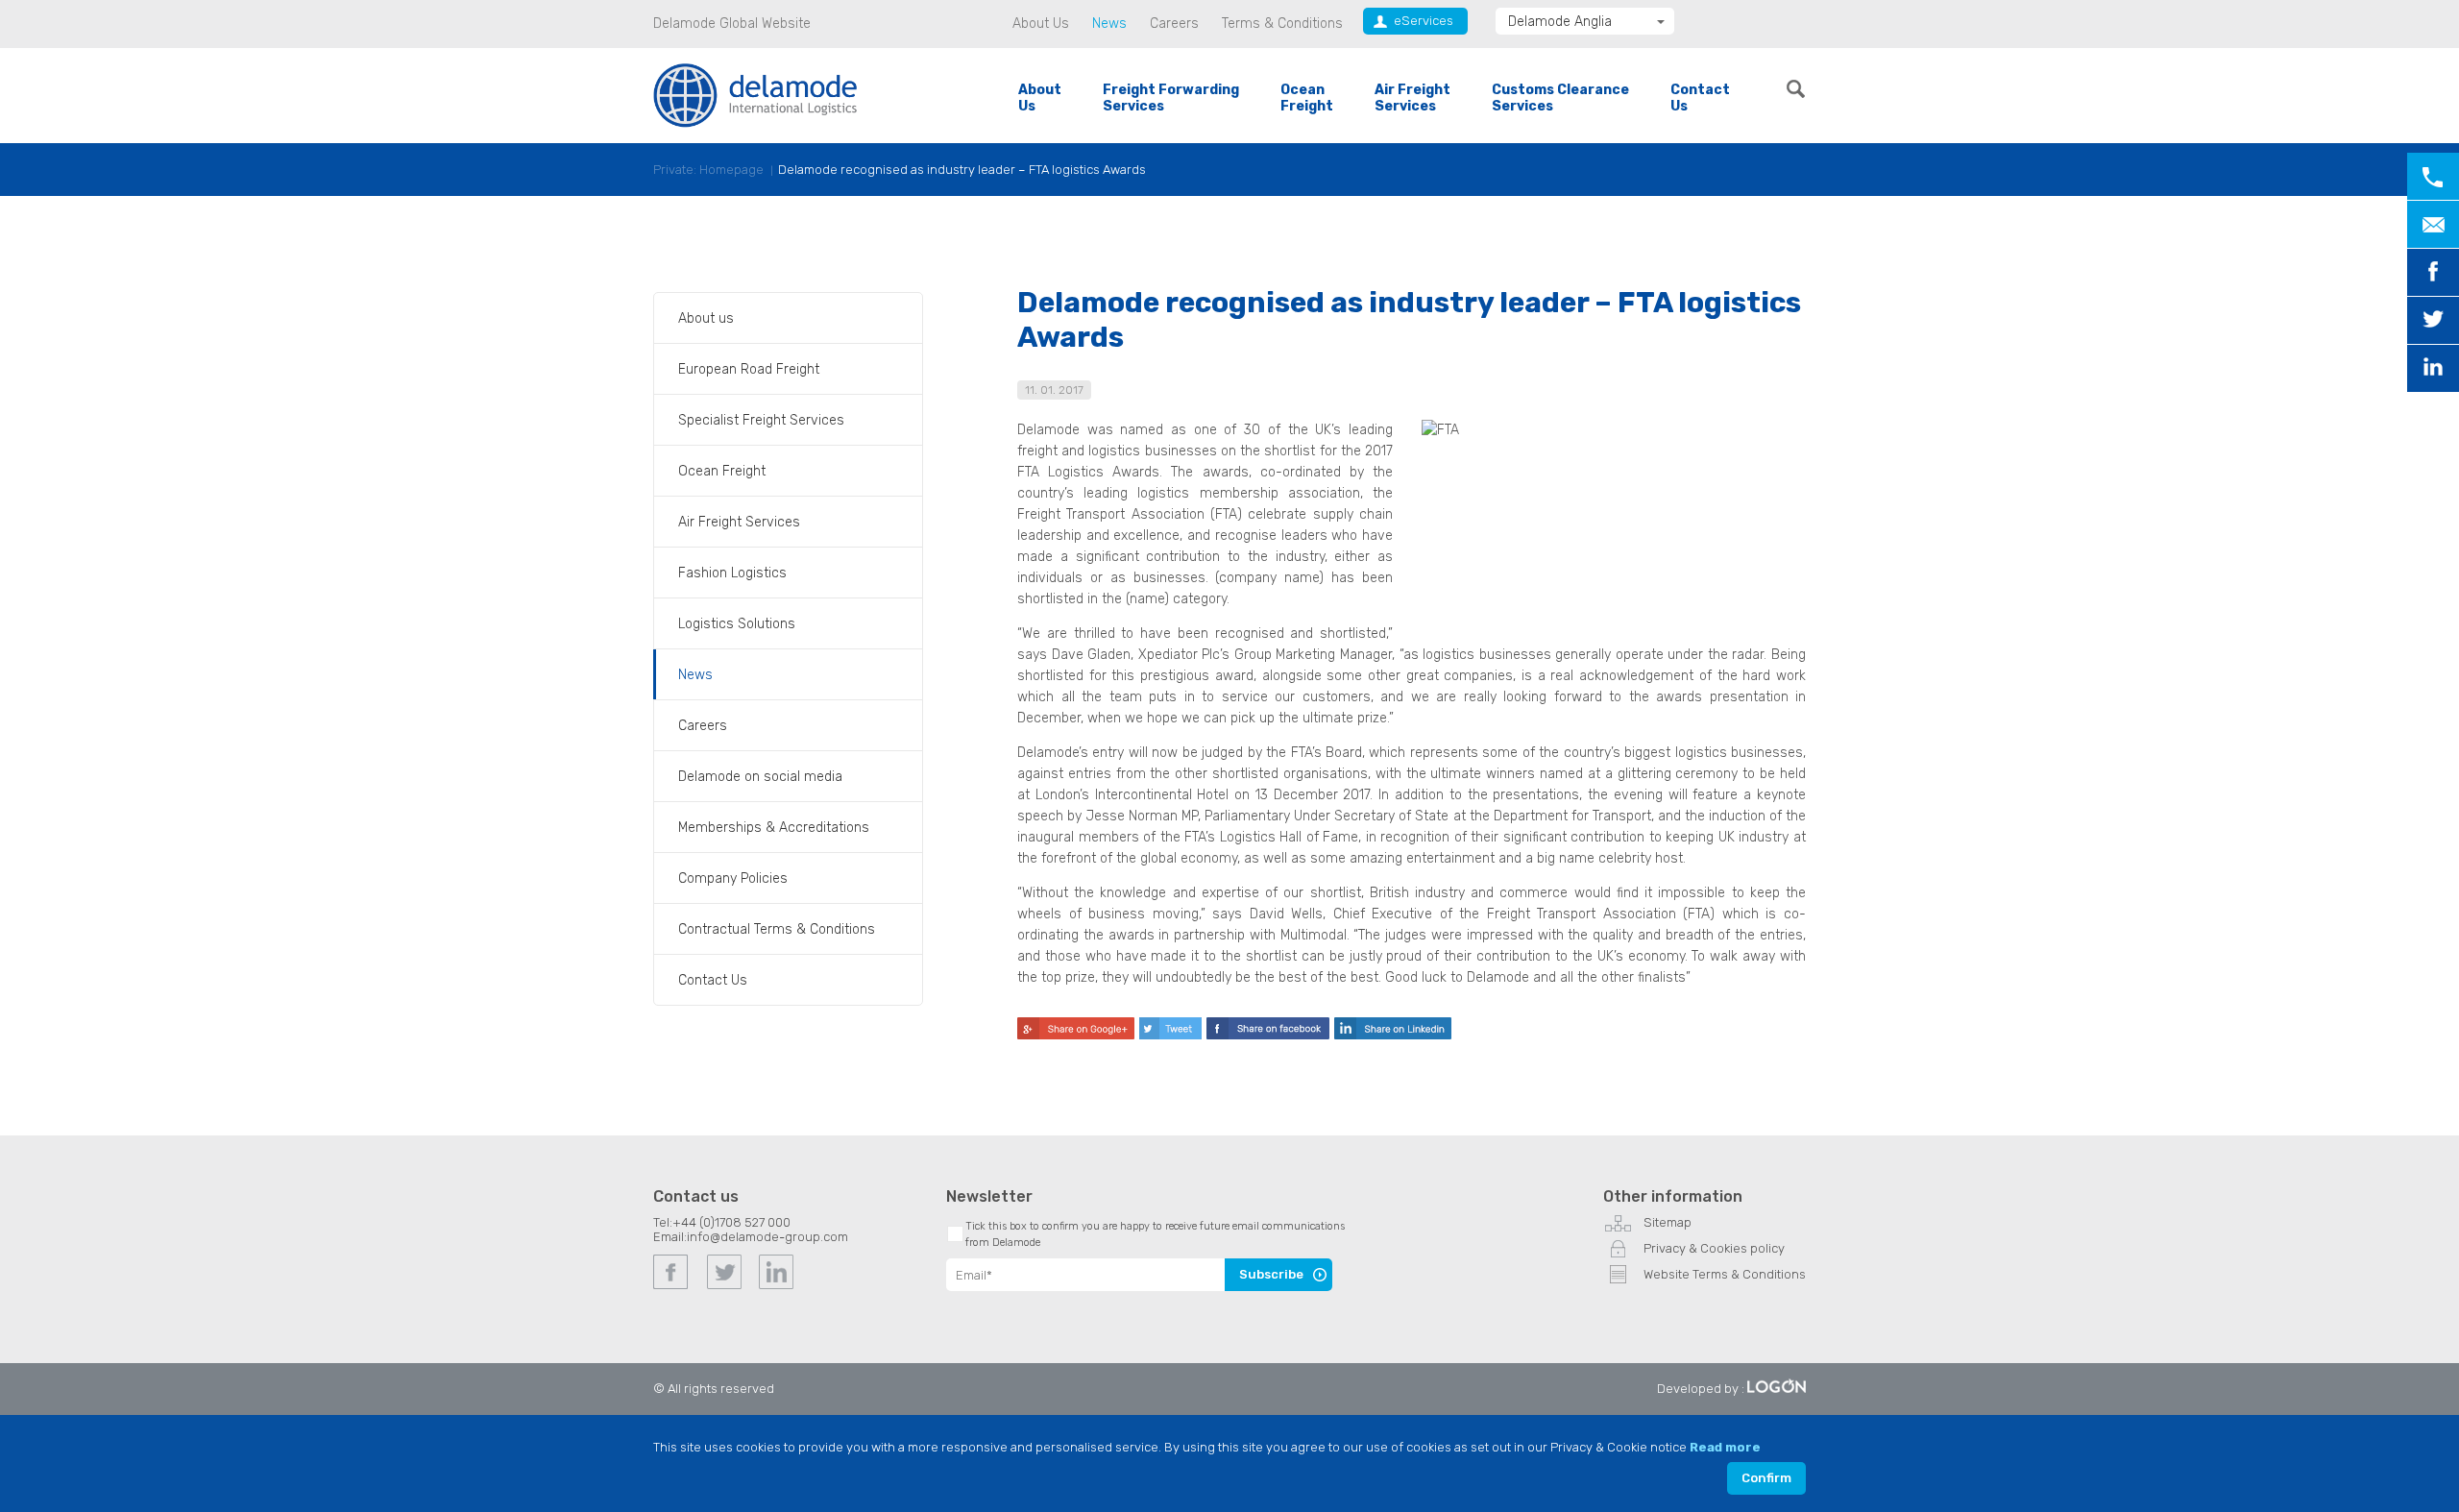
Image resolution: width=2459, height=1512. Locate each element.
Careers (1174, 24)
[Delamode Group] (755, 95)
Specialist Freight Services (761, 420)
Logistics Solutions (737, 624)
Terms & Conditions (1282, 24)
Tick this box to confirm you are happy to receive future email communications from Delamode (1155, 1234)
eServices (1424, 21)
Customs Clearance (1560, 98)
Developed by (1698, 1389)
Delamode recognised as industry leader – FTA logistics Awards (962, 170)
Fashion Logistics (732, 573)
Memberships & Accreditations (774, 828)
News (1109, 24)
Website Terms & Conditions (1725, 1274)
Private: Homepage (708, 170)
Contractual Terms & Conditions (777, 929)
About (1040, 98)
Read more (1725, 1447)
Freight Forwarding (1171, 98)
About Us (1041, 24)
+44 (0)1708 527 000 (731, 1222)
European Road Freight (749, 369)
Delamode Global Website (732, 24)
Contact (1700, 98)
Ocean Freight (722, 471)
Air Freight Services (739, 522)
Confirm (1766, 1478)
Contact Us (713, 980)
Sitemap (1668, 1222)
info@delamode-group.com (767, 1237)
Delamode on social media (760, 777)
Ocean (1307, 98)
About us (706, 318)
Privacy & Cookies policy (1714, 1248)
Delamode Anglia (1560, 22)
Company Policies (733, 878)
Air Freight (1412, 98)
